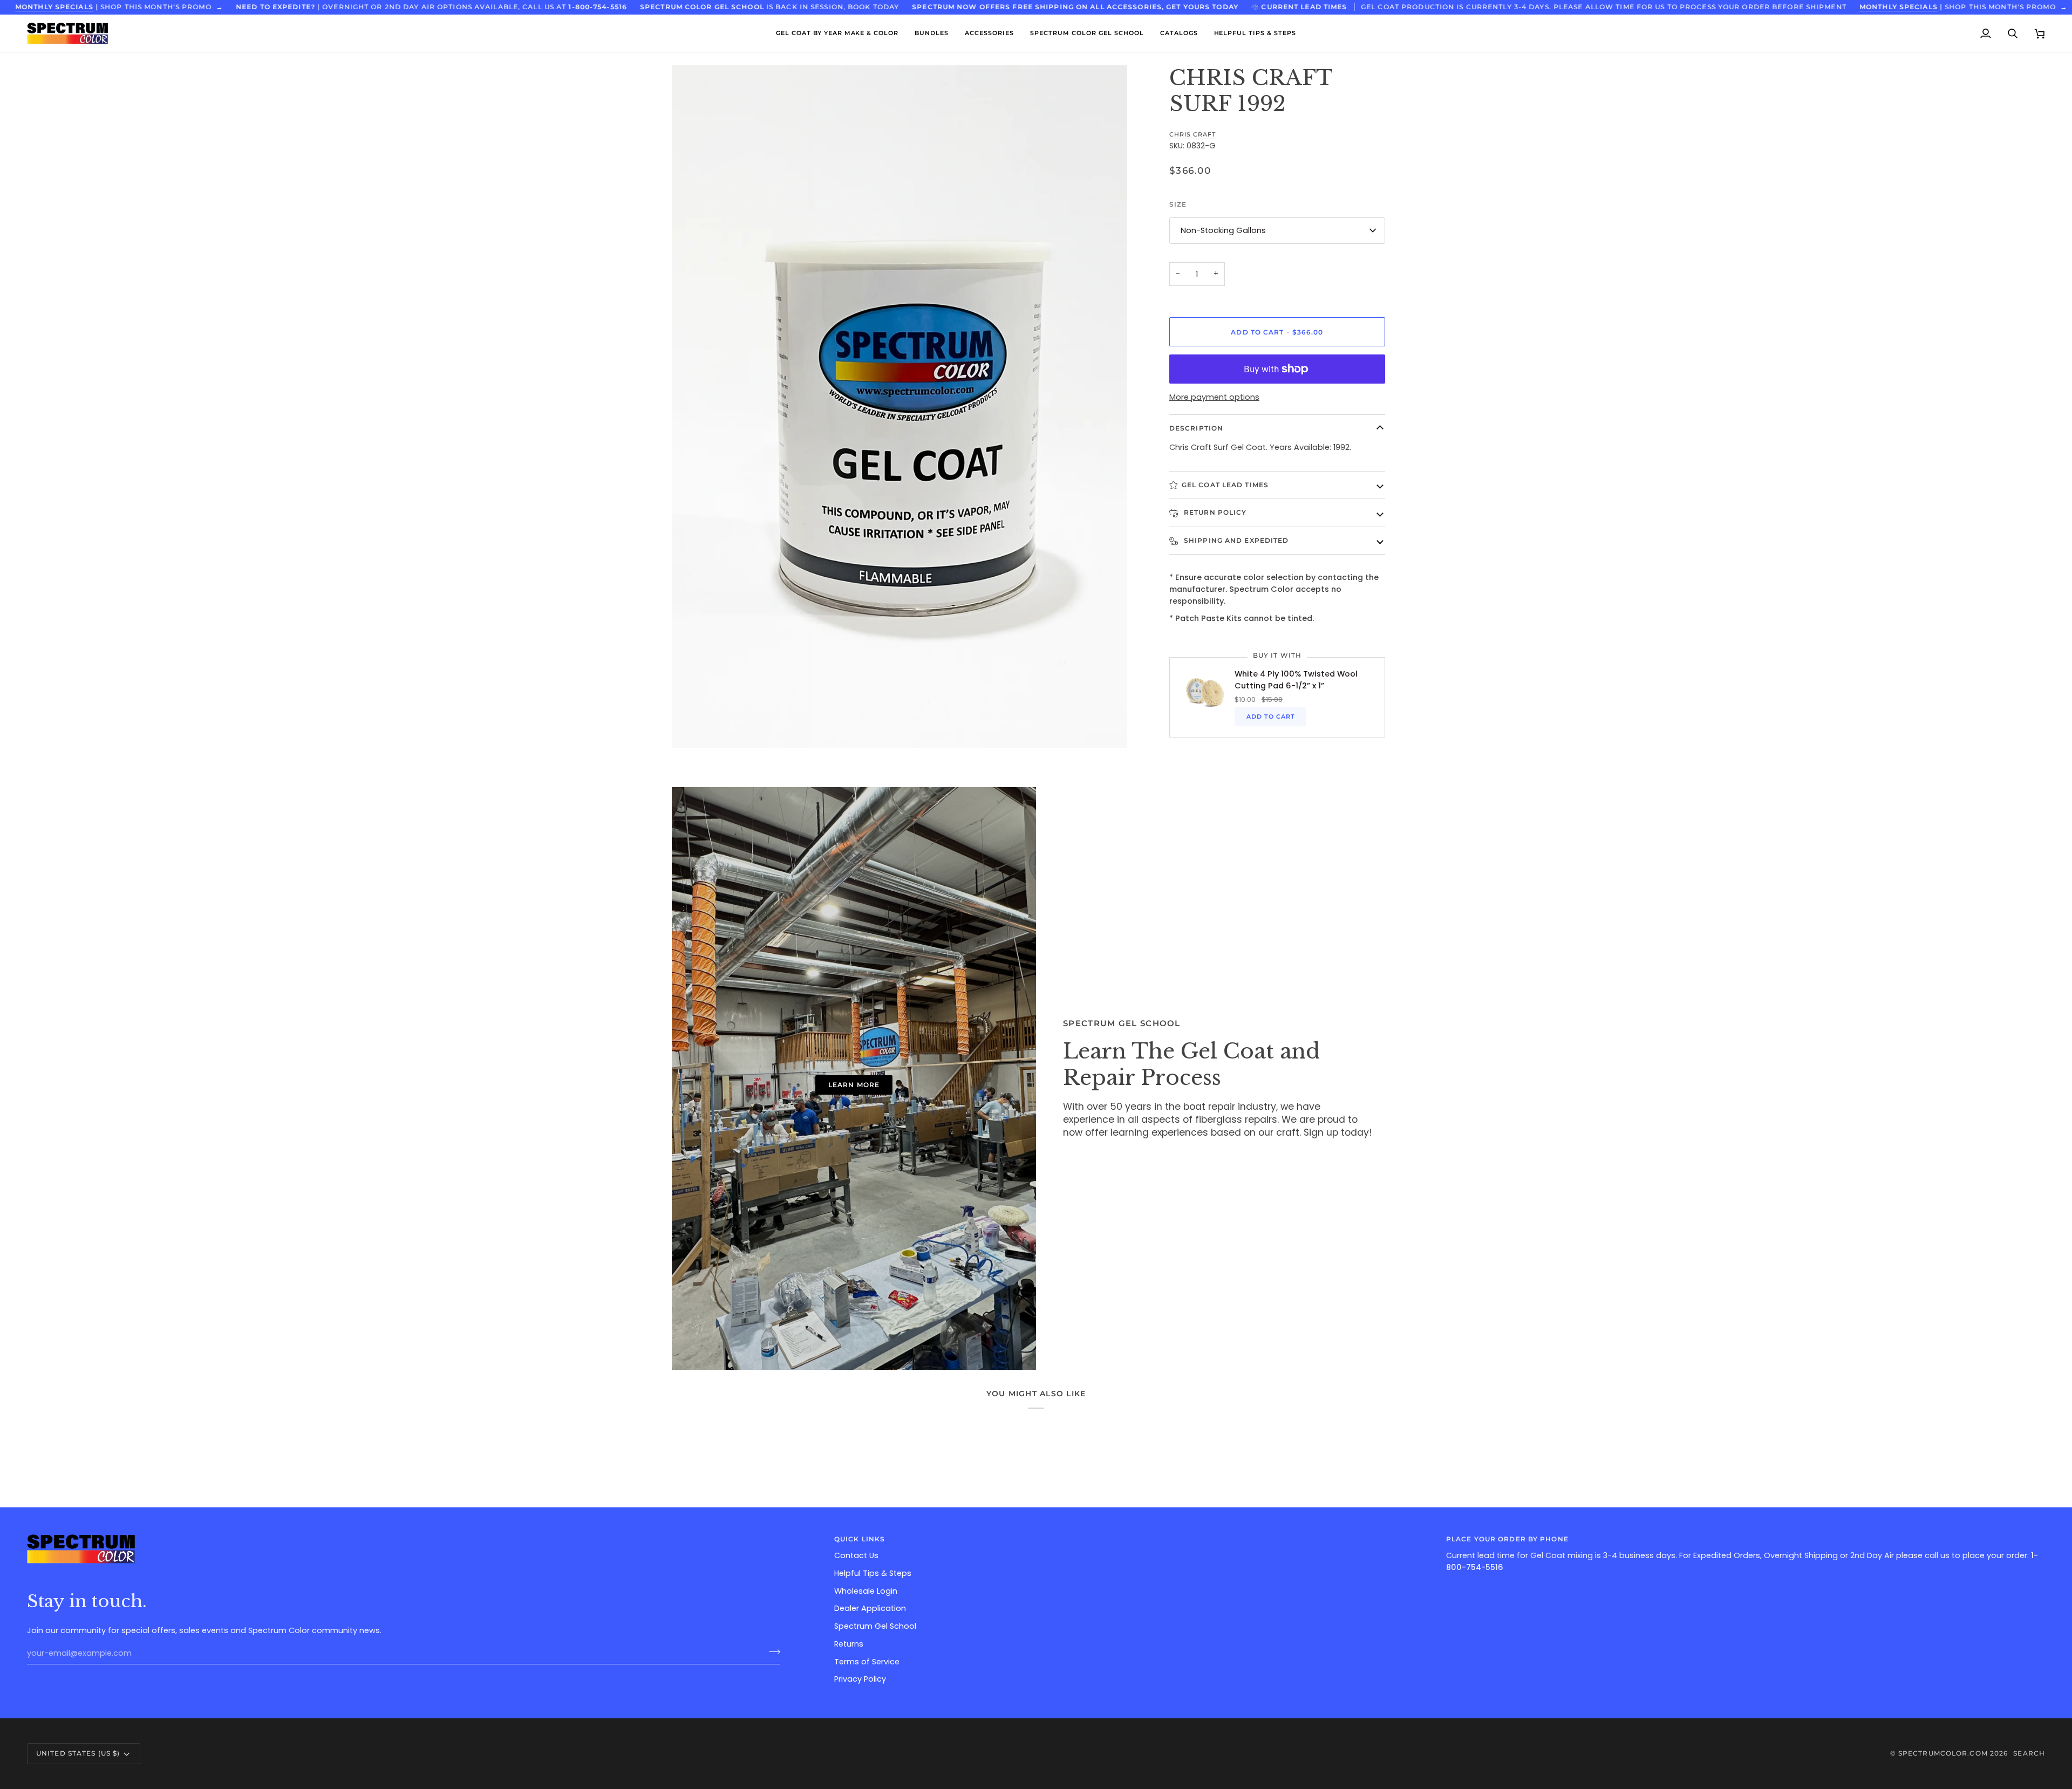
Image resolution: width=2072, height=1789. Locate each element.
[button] (837, 33)
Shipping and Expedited (1235, 540)
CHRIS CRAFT (1192, 134)
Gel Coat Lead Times (1225, 485)
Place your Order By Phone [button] (1507, 1539)
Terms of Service (867, 1662)
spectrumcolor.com (1943, 1753)
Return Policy (1214, 512)
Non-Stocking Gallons (1223, 230)
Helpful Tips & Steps (873, 1573)
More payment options (1214, 397)
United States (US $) (78, 1753)
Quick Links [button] (860, 1539)
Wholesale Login (866, 1591)
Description (1196, 428)
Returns (849, 1644)
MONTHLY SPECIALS (54, 7)
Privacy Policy (860, 1679)
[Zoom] (692, 728)
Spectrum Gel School (875, 1626)
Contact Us (856, 1555)
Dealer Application (870, 1608)
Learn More (854, 1085)
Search (2029, 1753)
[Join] (771, 1652)
